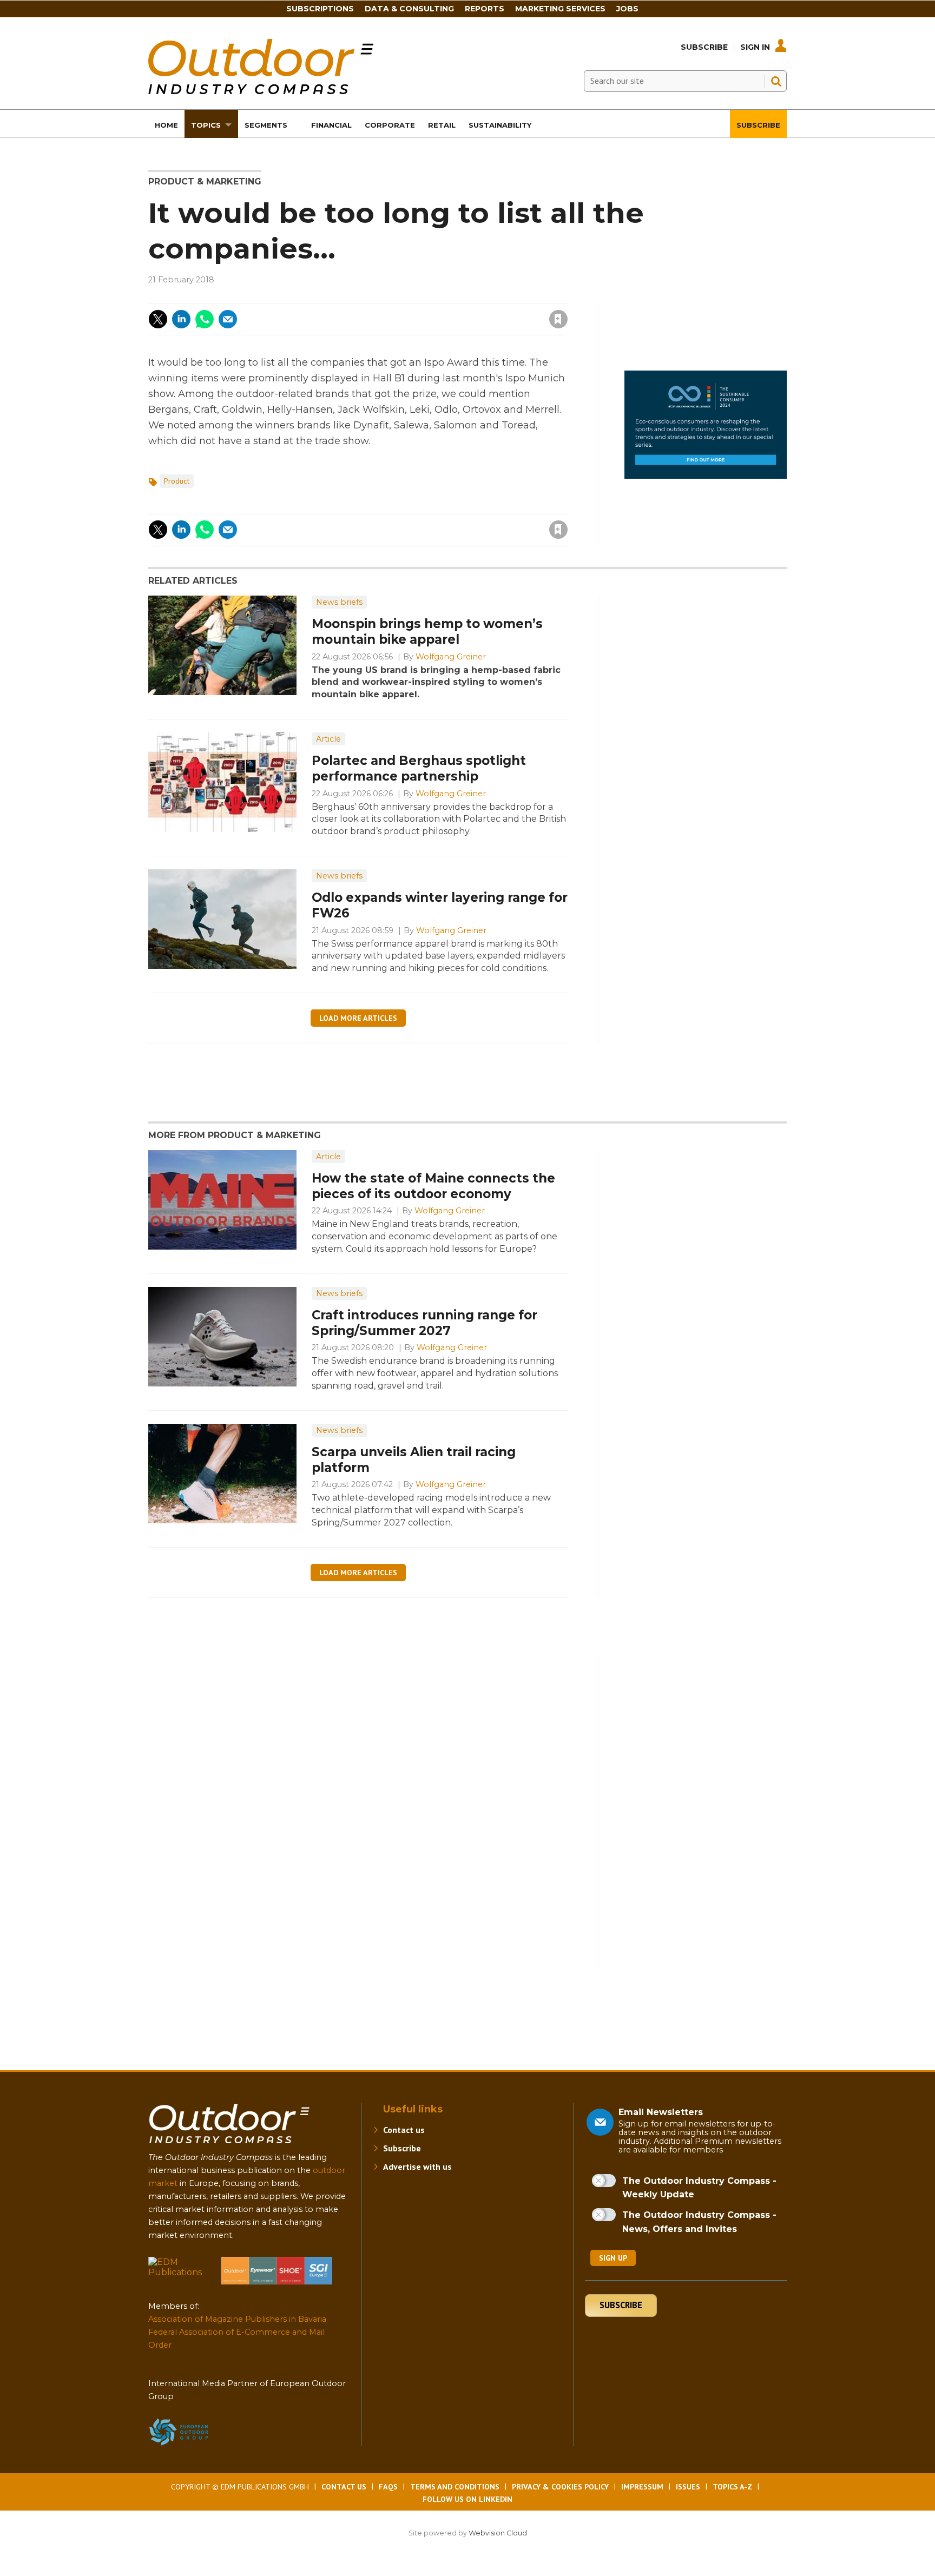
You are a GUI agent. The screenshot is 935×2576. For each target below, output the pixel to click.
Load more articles (358, 1018)
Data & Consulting (409, 9)
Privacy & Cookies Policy (560, 2487)
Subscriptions (320, 9)
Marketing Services (560, 9)
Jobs (627, 9)
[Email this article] (228, 319)
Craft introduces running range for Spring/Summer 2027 (424, 1323)
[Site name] (229, 2146)
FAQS (388, 2487)
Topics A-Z (732, 2487)
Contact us (404, 2130)
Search (776, 81)
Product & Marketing (205, 181)
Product (177, 481)
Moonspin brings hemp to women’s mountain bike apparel (427, 632)
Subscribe (704, 47)
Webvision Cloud (498, 2533)
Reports (485, 9)
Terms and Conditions (455, 2487)
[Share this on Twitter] (158, 319)
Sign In (755, 47)
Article (328, 739)
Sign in (413, 297)
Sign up (613, 2258)
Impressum (642, 2487)
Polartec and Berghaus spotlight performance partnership (419, 768)
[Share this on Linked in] (181, 319)
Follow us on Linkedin (467, 2499)
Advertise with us (417, 2167)
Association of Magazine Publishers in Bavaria (237, 2319)
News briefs (339, 602)
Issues (688, 2487)
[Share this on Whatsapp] (205, 319)
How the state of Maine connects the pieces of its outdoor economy (433, 1186)
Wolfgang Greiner (451, 657)
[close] (472, 312)
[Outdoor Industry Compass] (261, 91)
